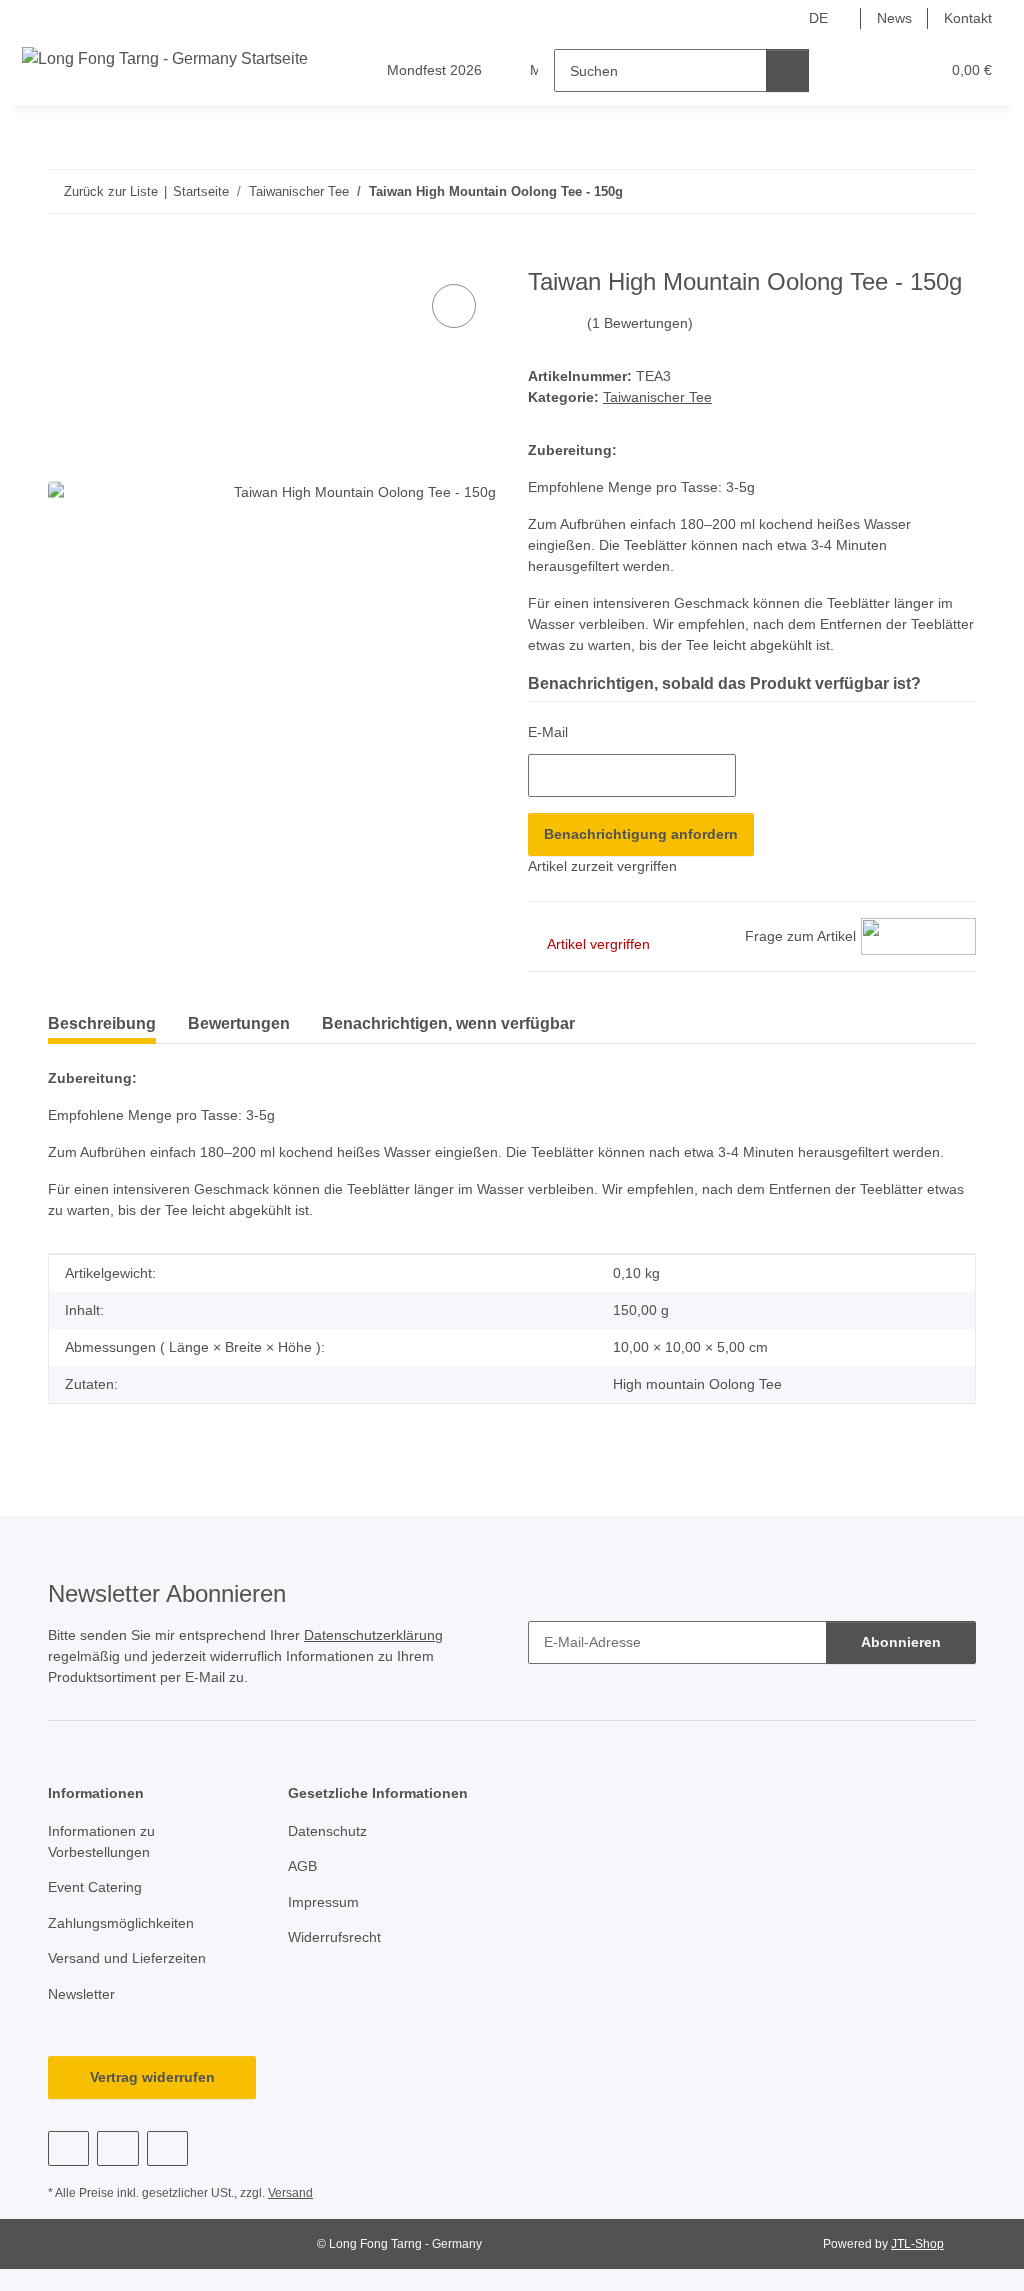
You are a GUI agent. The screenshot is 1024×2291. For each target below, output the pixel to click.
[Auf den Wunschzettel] (454, 306)
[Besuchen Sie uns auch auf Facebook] (68, 2148)
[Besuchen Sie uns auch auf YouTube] (117, 2148)
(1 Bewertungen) (640, 323)
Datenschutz (327, 1831)
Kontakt (968, 18)
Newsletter (81, 1994)
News (894, 18)
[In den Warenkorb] (64, 257)
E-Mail (548, 732)
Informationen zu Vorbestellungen (101, 1841)
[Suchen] (787, 70)
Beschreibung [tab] (102, 1023)
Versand (290, 2193)
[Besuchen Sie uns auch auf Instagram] (167, 2148)
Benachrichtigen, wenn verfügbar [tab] (448, 1023)
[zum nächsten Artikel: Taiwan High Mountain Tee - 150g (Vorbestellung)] (954, 191)
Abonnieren (901, 1642)
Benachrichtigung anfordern (641, 834)
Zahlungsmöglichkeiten (121, 1923)
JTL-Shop (917, 2244)
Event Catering (95, 1887)
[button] (846, 70)
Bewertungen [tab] (239, 1023)
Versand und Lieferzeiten (127, 1958)
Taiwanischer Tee (657, 397)
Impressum (323, 1902)
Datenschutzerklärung (373, 1635)
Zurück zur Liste (111, 191)
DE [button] (818, 18)
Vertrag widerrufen (152, 2077)
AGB (302, 1866)
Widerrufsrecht (334, 1937)
